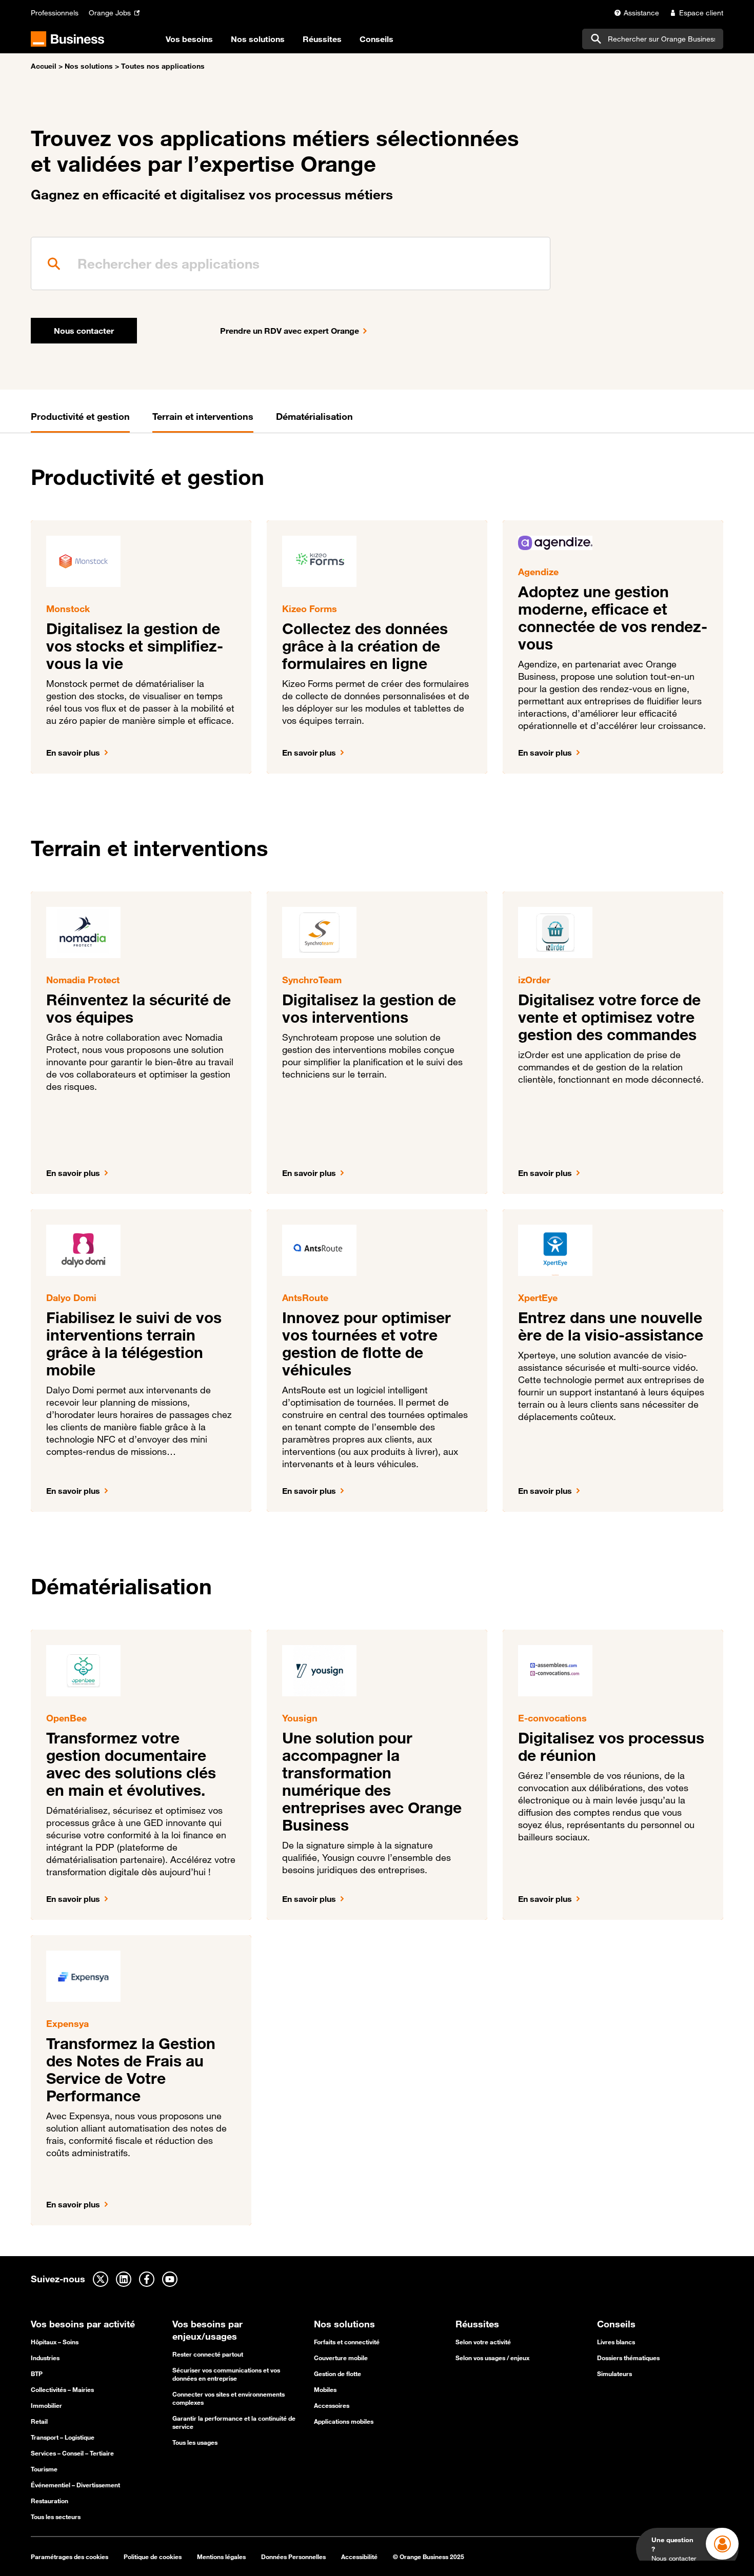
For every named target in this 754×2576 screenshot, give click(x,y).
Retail (39, 2421)
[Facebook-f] (147, 2279)
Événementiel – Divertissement (75, 2485)
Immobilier (46, 2405)
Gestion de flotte (338, 2374)
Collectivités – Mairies (62, 2389)
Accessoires (332, 2405)
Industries (45, 2358)
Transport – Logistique (63, 2437)
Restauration (49, 2501)
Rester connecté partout (208, 2354)
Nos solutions (89, 66)
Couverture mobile (341, 2358)
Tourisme (44, 2469)
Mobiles (325, 2389)
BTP (37, 2374)
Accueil (44, 66)
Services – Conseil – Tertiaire (72, 2453)
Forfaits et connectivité (347, 2342)
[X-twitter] (101, 2279)
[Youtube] (170, 2279)
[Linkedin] (124, 2279)
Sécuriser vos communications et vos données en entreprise (226, 2374)
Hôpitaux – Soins (55, 2342)
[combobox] (653, 39)
